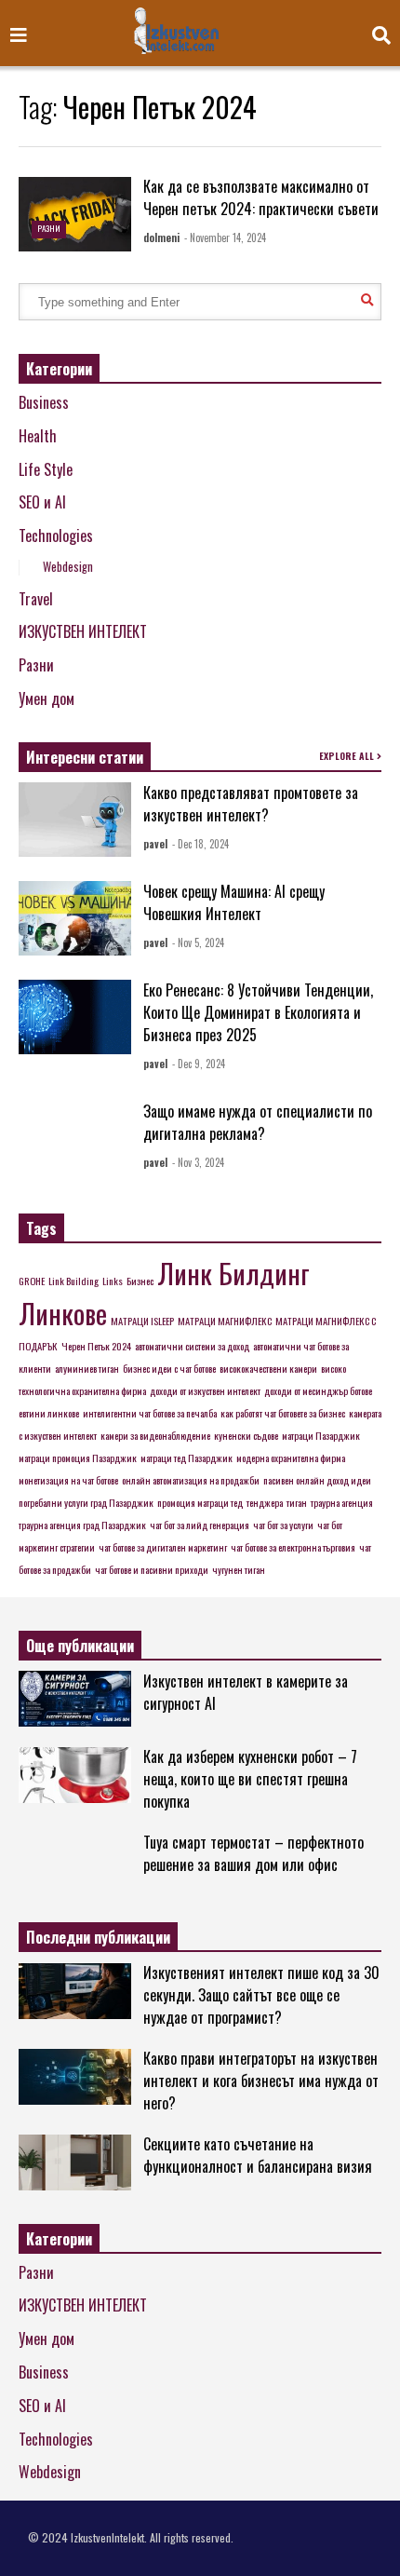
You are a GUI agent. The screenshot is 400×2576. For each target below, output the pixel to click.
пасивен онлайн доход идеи (317, 1480)
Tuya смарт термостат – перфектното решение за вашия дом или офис (253, 1853)
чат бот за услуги (283, 1525)
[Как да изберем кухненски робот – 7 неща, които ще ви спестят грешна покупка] (75, 1775)
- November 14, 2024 (225, 237)
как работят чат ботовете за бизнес (283, 1413)
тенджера (265, 1502)
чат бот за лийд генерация (200, 1525)
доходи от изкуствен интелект (205, 1390)
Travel (36, 599)
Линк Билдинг (233, 1273)
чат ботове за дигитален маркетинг (163, 1547)
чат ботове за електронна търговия (293, 1547)
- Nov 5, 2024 (198, 942)
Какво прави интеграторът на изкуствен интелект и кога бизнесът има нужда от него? (261, 2081)
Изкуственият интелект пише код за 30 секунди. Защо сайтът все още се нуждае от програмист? (261, 1995)
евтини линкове (49, 1413)
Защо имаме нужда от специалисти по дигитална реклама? (258, 1122)
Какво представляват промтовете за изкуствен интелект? (251, 804)
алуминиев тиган (87, 1368)
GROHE (32, 1281)
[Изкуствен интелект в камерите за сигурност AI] (75, 1699)
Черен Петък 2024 (96, 1346)
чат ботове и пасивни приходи (152, 1569)
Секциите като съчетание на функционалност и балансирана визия (258, 2155)
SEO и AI (42, 502)
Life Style (46, 469)
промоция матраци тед (200, 1502)
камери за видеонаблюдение (155, 1435)
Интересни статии (85, 757)
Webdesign (68, 567)
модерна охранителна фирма (291, 1457)
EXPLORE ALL (348, 756)
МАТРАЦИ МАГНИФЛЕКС (225, 1321)
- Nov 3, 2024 (198, 1162)
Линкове (63, 1313)
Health (38, 436)
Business (44, 402)
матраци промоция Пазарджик (78, 1457)
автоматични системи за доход (192, 1346)
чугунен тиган (239, 1569)
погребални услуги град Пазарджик (86, 1502)
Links (113, 1281)
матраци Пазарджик (321, 1435)
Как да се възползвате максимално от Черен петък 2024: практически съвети (261, 197)
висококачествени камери (268, 1368)
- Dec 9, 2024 (199, 1064)
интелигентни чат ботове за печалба (150, 1413)
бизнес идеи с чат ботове (169, 1368)
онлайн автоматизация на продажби (191, 1480)
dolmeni (161, 237)
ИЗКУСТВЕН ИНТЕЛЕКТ (83, 631)
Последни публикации (98, 1937)
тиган (297, 1502)
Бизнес (140, 1281)
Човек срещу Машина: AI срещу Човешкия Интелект (234, 902)
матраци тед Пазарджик (187, 1457)
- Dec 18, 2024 (200, 844)
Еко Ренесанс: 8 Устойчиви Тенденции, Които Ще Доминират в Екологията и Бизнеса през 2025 (258, 1012)
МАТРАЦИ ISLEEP (142, 1321)
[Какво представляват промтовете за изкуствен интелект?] (75, 820)
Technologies (56, 536)
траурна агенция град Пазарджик (82, 1525)
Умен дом (47, 698)
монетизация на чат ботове (68, 1480)
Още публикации (80, 1646)
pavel (155, 844)
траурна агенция (342, 1502)
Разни (49, 228)
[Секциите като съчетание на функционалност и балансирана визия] (75, 2162)
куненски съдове (246, 1435)
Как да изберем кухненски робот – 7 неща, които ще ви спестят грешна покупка (250, 1779)
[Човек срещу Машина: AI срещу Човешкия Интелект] (75, 918)
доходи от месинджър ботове (318, 1390)
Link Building (73, 1281)
